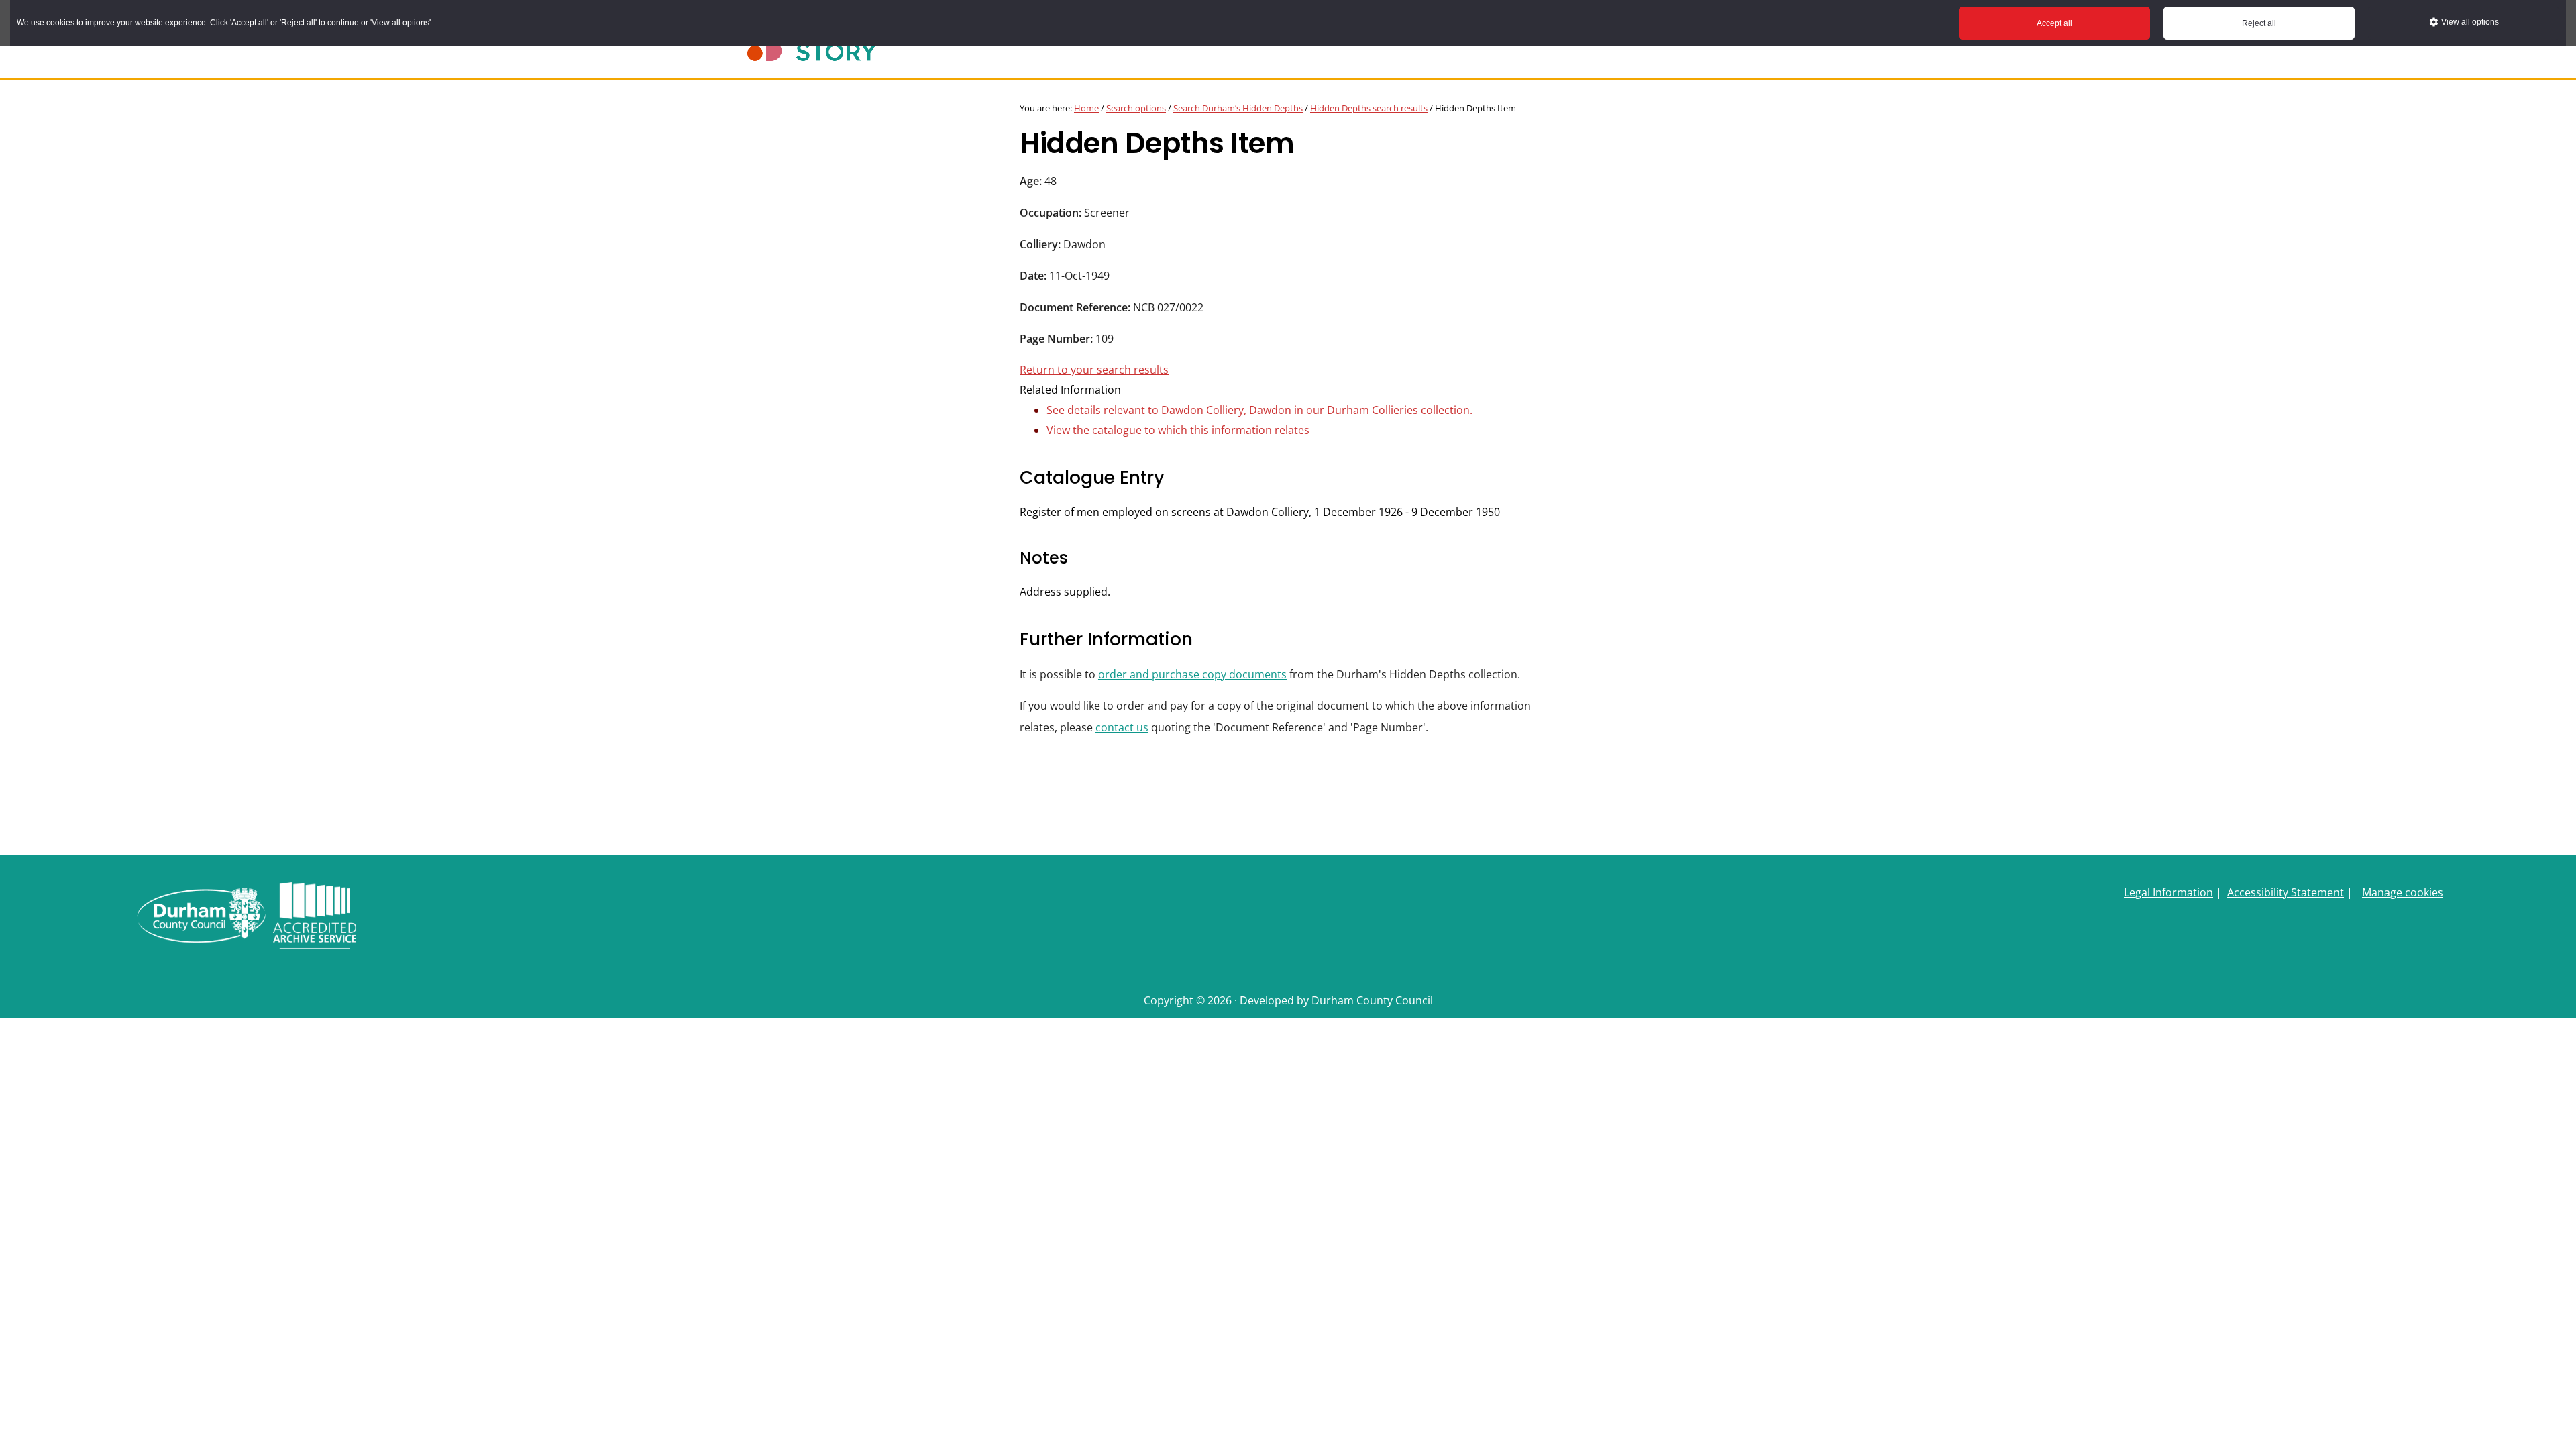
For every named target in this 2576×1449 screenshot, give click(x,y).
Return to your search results (1094, 370)
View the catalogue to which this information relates (1178, 430)
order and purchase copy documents (1192, 674)
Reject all (2259, 23)
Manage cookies (2403, 892)
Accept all (2054, 23)
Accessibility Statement (2286, 892)
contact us (1122, 727)
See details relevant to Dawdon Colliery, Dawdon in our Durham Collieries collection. (1259, 410)
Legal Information (2168, 892)
